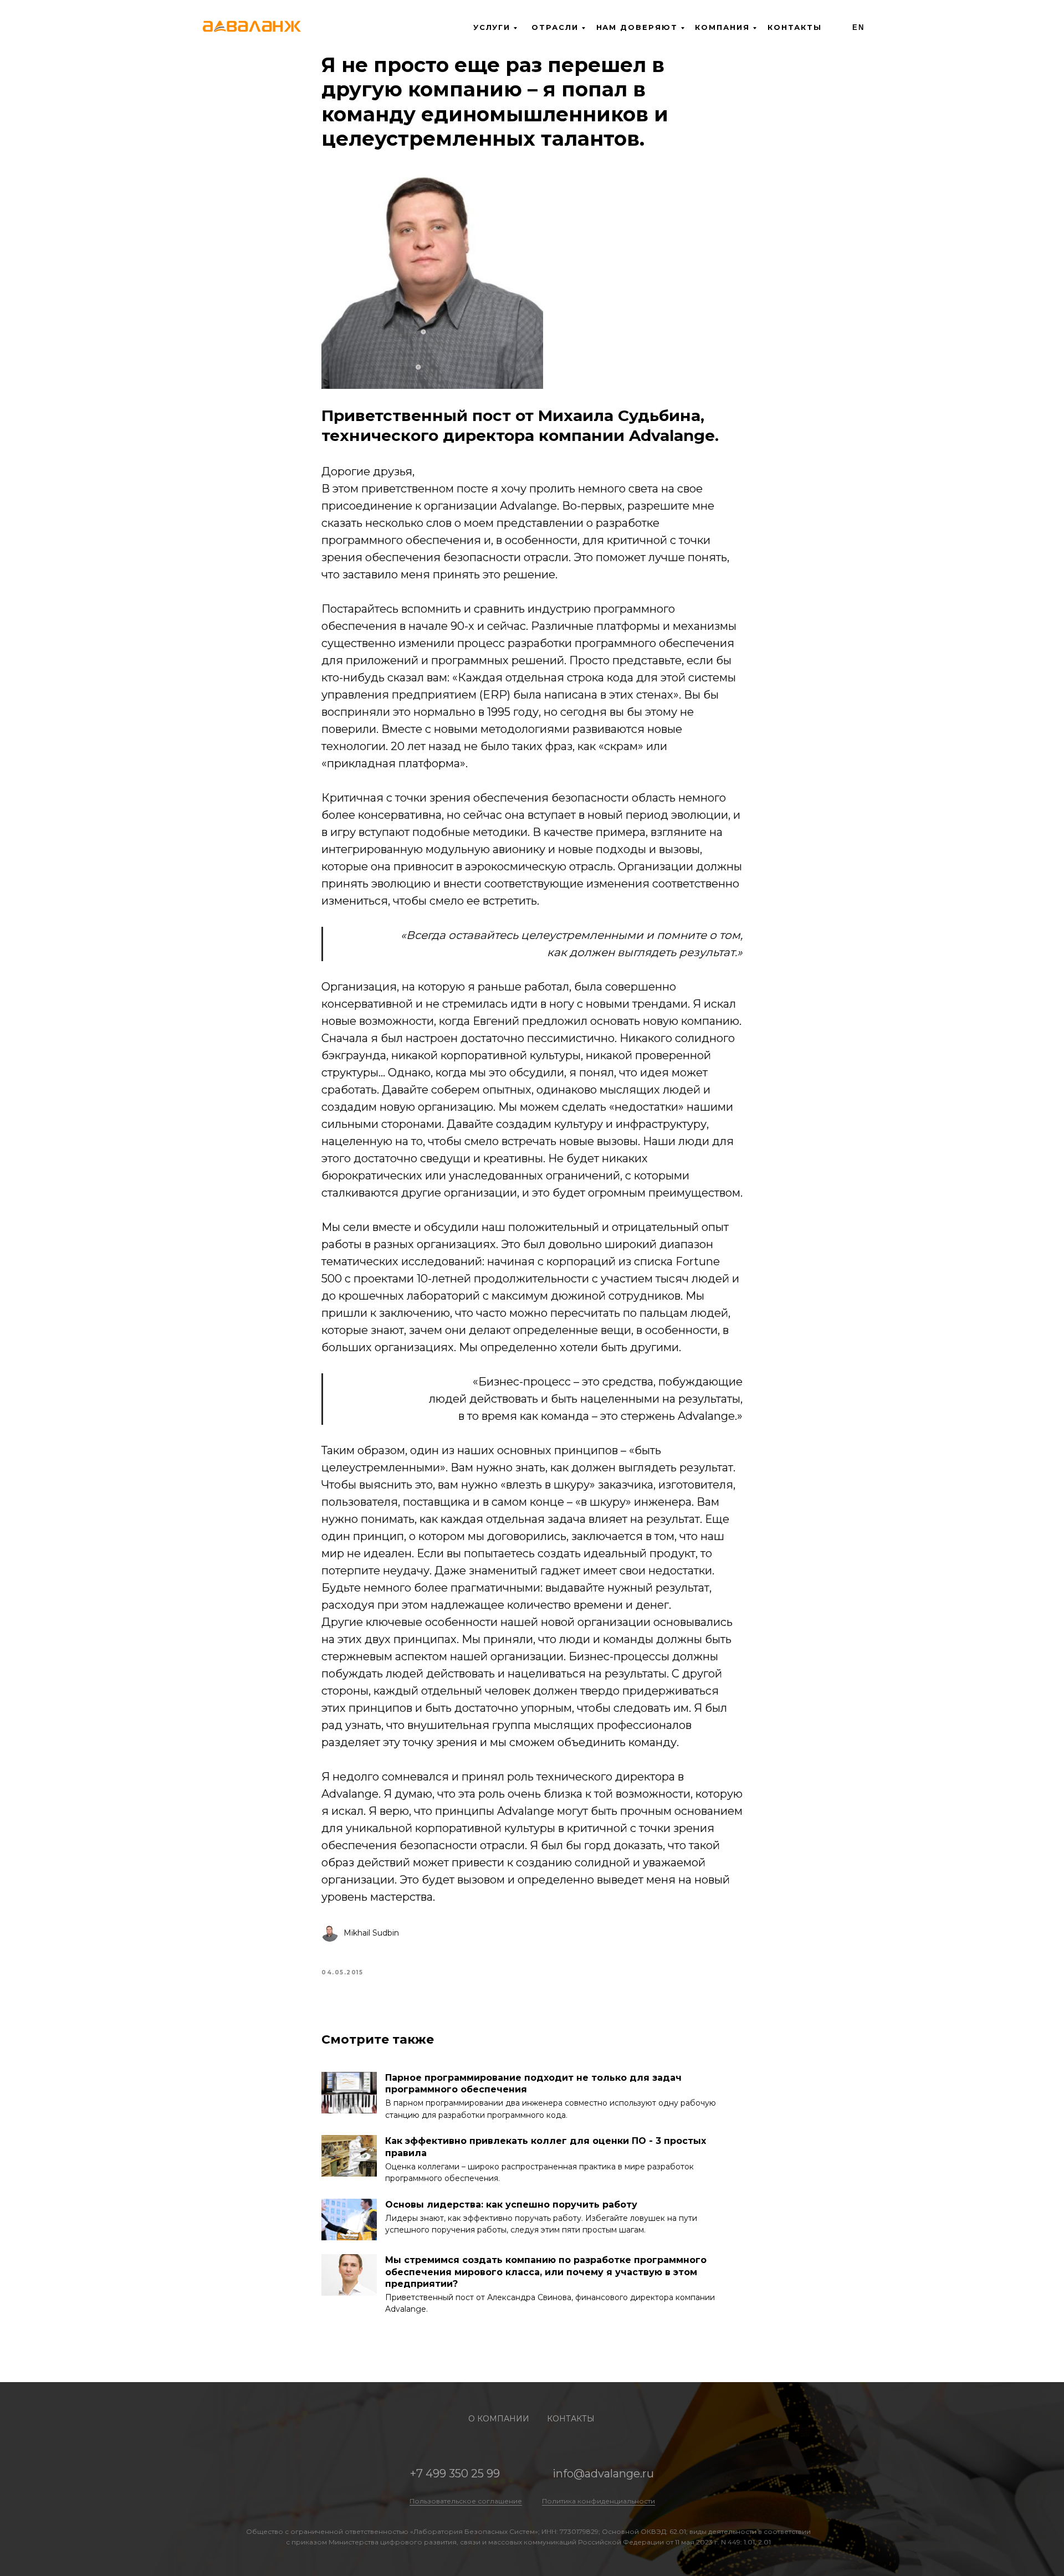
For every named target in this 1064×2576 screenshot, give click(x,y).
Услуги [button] (492, 27)
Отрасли (555, 27)
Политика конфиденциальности (598, 2501)
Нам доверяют (637, 27)
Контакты (795, 27)
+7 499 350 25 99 (455, 2474)
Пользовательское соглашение (466, 2501)
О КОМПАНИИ (499, 2419)
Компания (722, 27)
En (858, 27)
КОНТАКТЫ (571, 2419)
